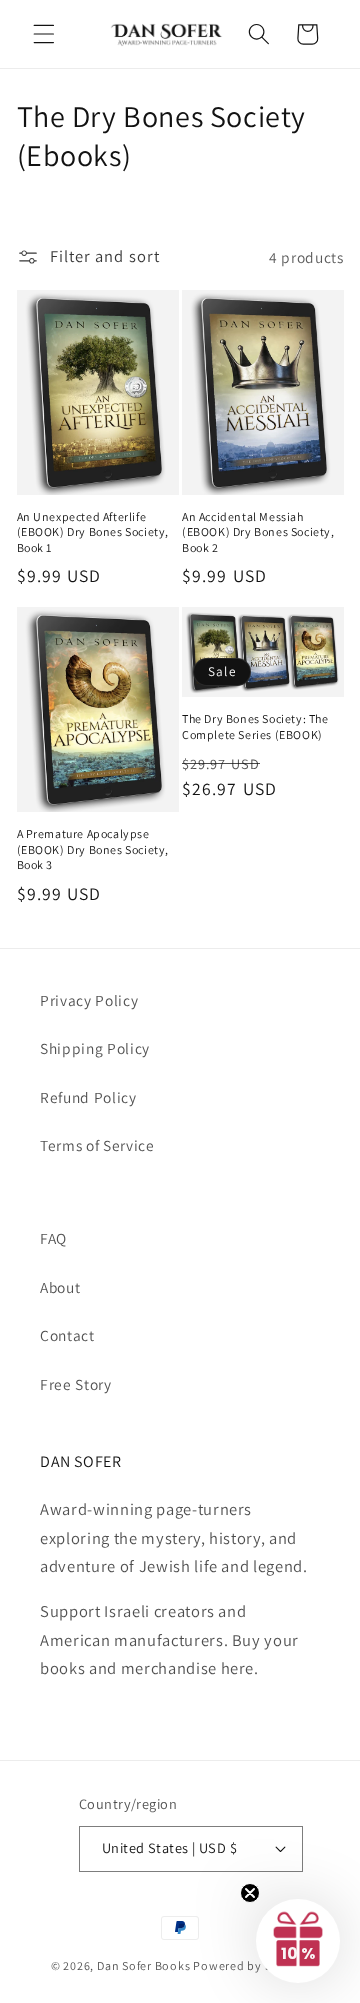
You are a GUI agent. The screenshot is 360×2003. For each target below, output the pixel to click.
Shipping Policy (95, 1048)
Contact (67, 1335)
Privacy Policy (89, 1000)
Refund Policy (88, 1097)
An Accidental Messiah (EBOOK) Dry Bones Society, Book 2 (258, 532)
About (60, 1287)
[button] (44, 34)
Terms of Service (97, 1145)
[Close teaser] (250, 1893)
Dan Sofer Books (144, 1965)
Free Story (76, 1384)
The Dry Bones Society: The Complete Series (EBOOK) (255, 726)
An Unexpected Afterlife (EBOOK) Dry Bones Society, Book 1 (93, 532)
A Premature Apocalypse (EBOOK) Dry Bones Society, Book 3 (93, 849)
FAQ (53, 1238)
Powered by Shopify (251, 1965)
